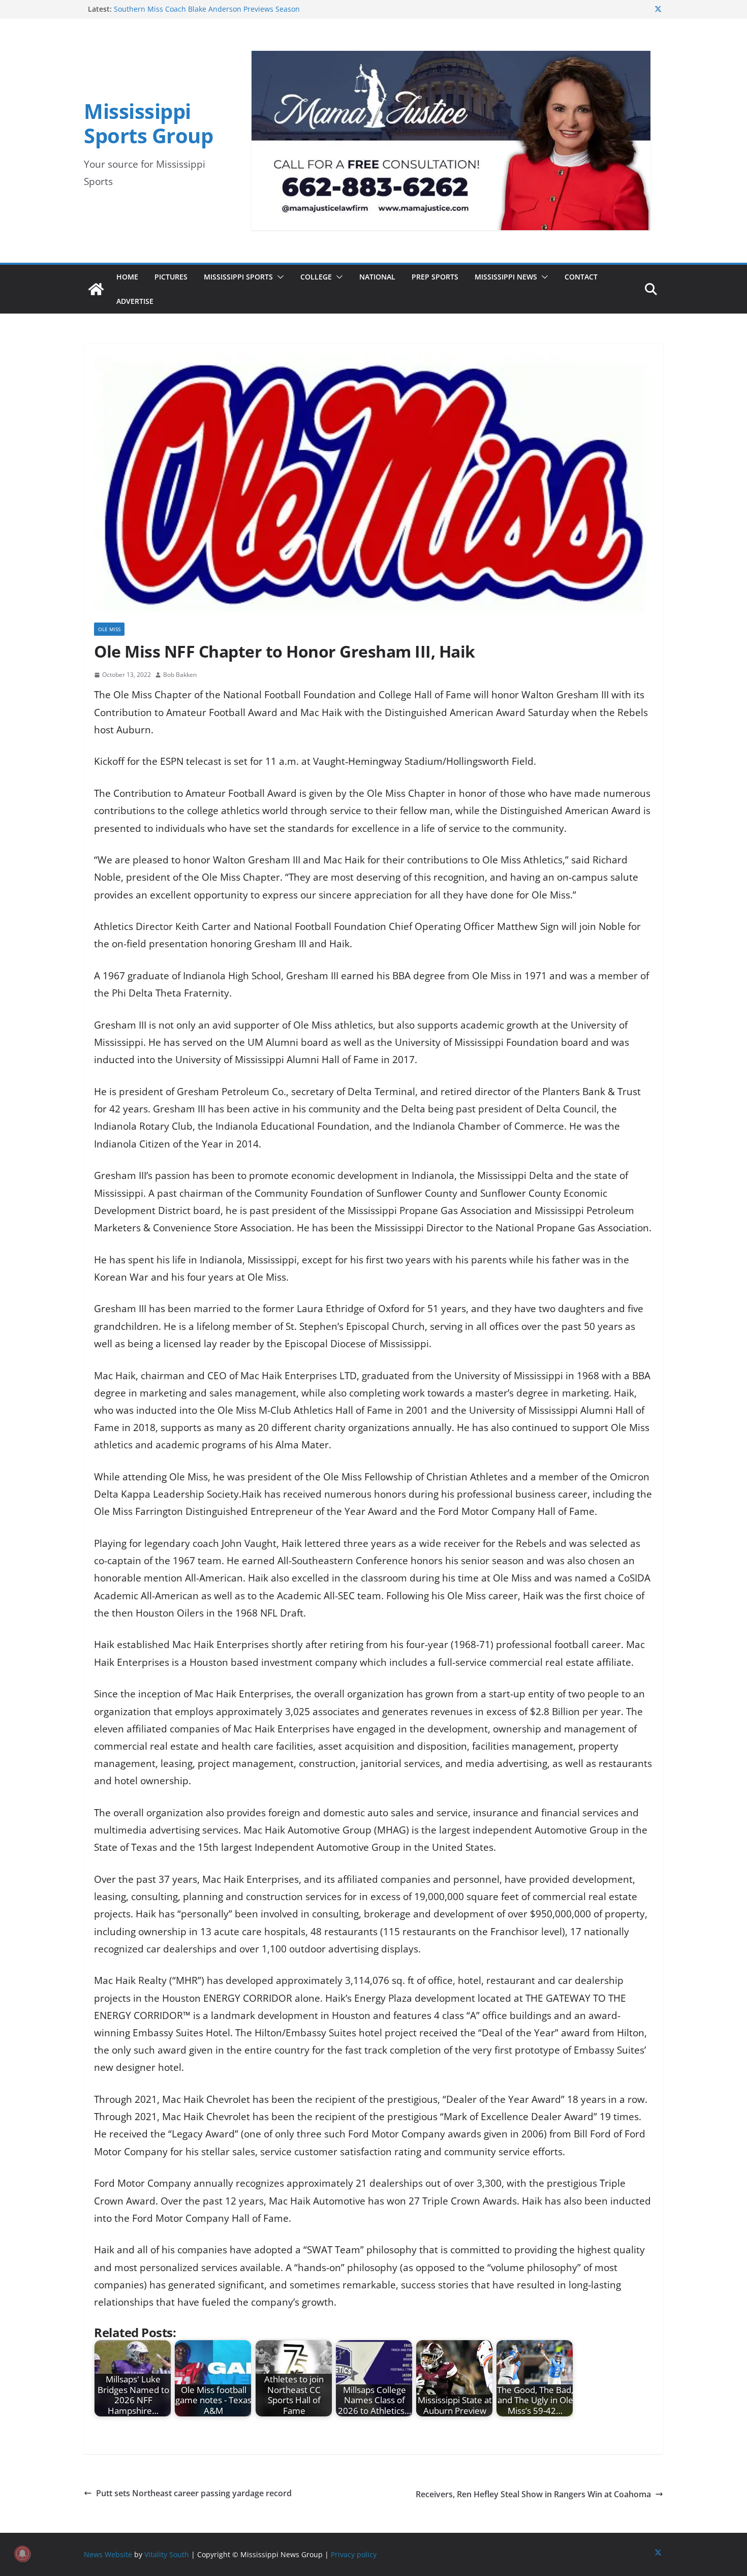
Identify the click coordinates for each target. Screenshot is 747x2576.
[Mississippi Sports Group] (96, 289)
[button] (278, 277)
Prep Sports (435, 277)
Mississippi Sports (238, 277)
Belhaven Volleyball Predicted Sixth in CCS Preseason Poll (211, 9)
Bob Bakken (180, 675)
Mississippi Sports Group (148, 123)
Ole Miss (109, 629)
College (316, 277)
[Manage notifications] (22, 2554)
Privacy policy (354, 2554)
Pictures (171, 277)
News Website (108, 2554)
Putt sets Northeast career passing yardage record (194, 2493)
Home (127, 277)
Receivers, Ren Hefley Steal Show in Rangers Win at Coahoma (533, 2494)
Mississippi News (506, 277)
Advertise (135, 301)
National (377, 277)
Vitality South (167, 2554)
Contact (581, 277)
